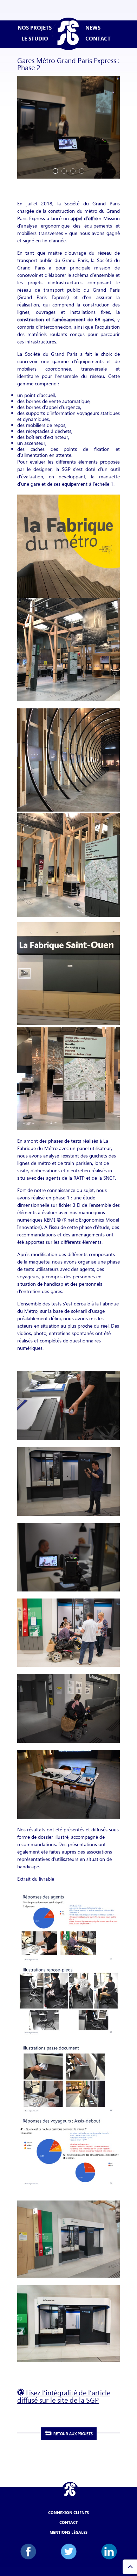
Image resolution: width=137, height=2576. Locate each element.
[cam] (68, 178)
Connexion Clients (68, 2512)
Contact (68, 2522)
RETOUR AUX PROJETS (73, 2434)
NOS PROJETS (35, 28)
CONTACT (98, 39)
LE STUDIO (35, 39)
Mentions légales (68, 2532)
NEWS (93, 28)
